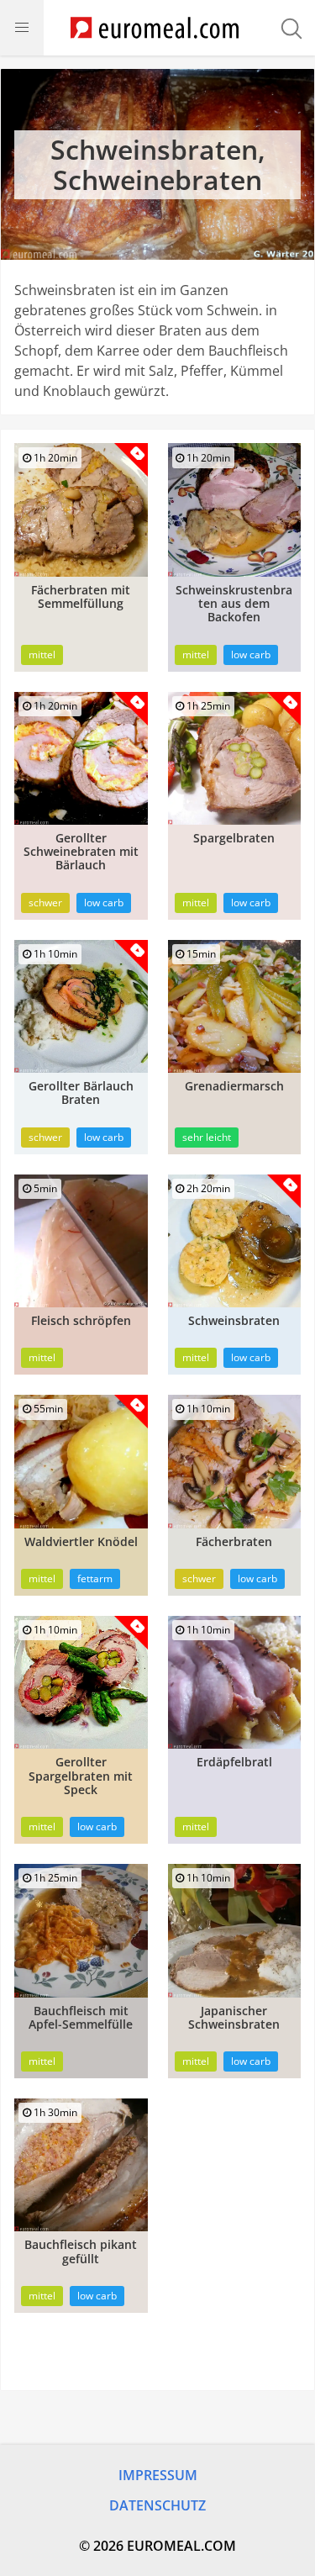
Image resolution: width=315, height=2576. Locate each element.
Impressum (158, 2475)
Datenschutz (157, 2505)
